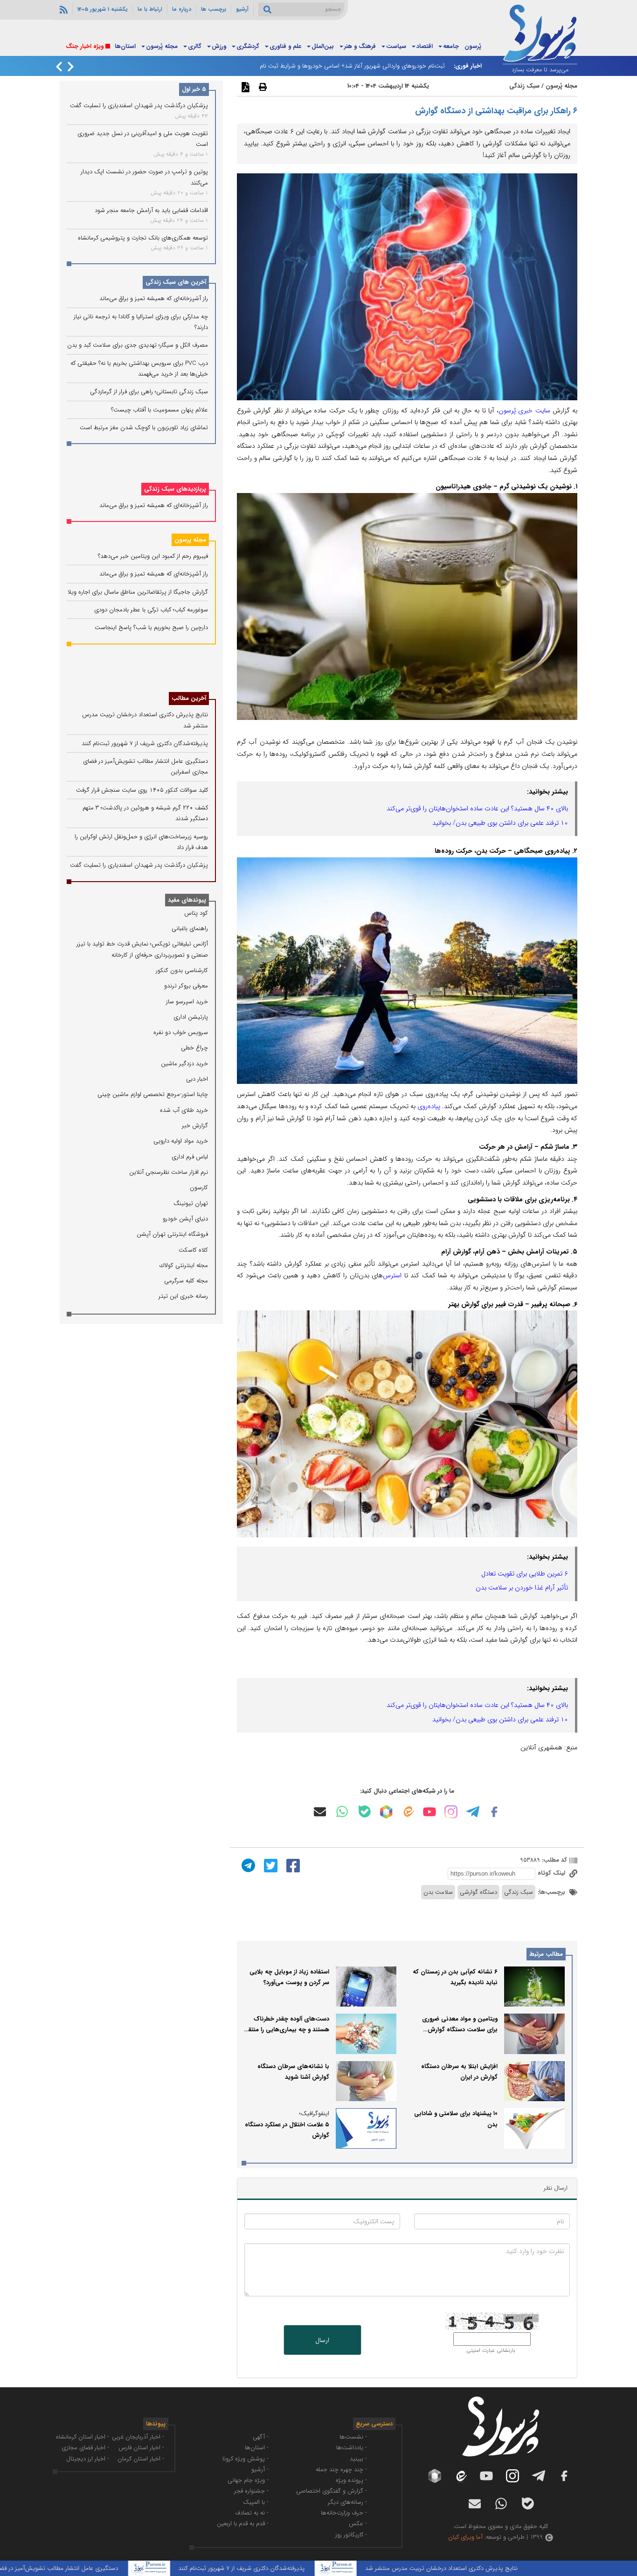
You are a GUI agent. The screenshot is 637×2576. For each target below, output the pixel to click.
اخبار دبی (197, 1079)
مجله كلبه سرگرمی (186, 1281)
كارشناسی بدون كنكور (182, 970)
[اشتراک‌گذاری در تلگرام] (247, 1865)
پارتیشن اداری (191, 1017)
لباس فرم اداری (190, 1157)
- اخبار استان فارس (141, 2448)
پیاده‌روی (429, 1106)
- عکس (358, 2524)
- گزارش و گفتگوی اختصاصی (332, 2491)
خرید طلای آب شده (184, 1110)
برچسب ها (214, 9)
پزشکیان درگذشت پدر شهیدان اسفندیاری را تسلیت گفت (139, 106)
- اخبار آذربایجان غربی (138, 2437)
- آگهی (261, 2437)
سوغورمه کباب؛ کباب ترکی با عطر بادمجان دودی (151, 610)
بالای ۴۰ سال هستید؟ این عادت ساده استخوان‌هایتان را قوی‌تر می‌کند (477, 808)
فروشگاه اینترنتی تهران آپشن (172, 1234)
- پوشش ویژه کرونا (246, 2459)
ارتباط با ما (150, 9)
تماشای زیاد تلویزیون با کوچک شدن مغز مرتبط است (144, 428)
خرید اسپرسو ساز (187, 1002)
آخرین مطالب (189, 698)
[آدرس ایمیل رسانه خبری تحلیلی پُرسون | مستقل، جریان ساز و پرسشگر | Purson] (320, 1812)
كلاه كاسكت (193, 1250)
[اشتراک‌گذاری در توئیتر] (270, 1865)
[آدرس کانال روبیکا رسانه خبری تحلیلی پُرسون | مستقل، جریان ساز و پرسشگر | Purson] (386, 1812)
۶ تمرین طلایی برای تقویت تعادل (525, 1574)
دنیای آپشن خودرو (185, 1219)
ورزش (219, 46)
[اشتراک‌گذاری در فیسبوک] (292, 1865)
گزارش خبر (195, 1126)
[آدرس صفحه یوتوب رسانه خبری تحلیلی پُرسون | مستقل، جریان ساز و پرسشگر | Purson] (429, 1812)
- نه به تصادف (252, 2513)
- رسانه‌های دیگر (347, 2502)
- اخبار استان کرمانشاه (83, 2437)
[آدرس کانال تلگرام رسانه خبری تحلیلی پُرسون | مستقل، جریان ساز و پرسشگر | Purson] (473, 1812)
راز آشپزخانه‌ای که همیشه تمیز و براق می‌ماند (154, 298)
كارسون (199, 1188)
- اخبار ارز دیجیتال (88, 2459)
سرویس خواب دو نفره (181, 1032)
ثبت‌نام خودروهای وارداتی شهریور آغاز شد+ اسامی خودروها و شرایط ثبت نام (352, 66)
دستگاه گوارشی (478, 1892)
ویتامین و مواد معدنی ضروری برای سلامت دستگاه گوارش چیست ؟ (460, 2030)
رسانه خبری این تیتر (183, 1296)
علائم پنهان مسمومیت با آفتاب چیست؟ (159, 410)
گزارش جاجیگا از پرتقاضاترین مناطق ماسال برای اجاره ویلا (138, 592)
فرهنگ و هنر (360, 46)
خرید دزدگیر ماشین (184, 1064)
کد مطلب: (554, 1860)
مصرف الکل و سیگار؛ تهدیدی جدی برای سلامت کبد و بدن (138, 345)
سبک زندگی (524, 86)
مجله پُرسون (162, 46)
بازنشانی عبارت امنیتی (491, 2350)
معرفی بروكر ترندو (186, 986)
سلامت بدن (438, 1892)
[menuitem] (473, 47)
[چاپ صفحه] (262, 87)
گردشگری (248, 46)
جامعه (451, 46)
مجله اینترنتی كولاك (184, 1265)
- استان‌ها (257, 2448)
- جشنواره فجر (251, 2491)
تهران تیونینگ (191, 1203)
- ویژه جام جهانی (248, 2480)
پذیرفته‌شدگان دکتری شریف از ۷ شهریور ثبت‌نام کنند (145, 743)
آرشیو (242, 9)
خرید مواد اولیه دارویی (181, 1141)
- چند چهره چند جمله (341, 2470)
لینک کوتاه (552, 1873)
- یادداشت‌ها (352, 2448)
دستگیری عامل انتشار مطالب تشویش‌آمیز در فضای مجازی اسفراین (106, 2568)
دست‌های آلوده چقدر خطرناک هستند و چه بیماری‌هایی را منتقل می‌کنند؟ (287, 2030)
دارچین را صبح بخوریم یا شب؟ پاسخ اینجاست (151, 627)
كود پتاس (196, 913)
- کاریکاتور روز (351, 2535)
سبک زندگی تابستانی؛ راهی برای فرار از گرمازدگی (149, 392)
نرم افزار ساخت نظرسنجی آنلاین (169, 1172)
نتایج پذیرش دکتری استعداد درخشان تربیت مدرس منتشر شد (511, 2568)
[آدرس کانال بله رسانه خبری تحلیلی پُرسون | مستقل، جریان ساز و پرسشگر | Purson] (365, 1812)
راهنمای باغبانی (190, 928)
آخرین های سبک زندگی (176, 282)
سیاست (396, 46)
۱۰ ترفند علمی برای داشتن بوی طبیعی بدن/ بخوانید (500, 823)
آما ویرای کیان (465, 2537)
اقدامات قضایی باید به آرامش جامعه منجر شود (151, 210)
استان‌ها (125, 46)
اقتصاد (425, 46)
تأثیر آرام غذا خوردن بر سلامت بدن (522, 1588)
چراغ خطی (194, 1048)
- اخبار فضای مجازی (85, 2448)
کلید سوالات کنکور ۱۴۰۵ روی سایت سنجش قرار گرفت (142, 790)
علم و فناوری (285, 46)
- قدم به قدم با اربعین (243, 2524)
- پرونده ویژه (351, 2480)
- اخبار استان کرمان (141, 2459)
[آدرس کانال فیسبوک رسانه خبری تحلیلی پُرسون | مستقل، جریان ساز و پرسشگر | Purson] (494, 1812)
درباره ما (182, 9)
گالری (195, 46)
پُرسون (473, 46)
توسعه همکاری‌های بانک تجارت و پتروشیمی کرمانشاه (143, 238)
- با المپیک (256, 2502)
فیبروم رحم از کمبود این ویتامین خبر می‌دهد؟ (153, 556)
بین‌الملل (323, 46)
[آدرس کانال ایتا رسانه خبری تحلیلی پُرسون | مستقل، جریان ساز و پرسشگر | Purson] (408, 1812)
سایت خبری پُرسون (524, 411)
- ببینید (358, 2459)
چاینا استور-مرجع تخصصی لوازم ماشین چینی (153, 1094)
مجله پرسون (190, 540)
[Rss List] (62, 9)
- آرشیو (260, 2470)
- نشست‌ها (353, 2437)
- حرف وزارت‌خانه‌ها (344, 2513)
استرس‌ (392, 1275)
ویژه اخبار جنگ (85, 46)
